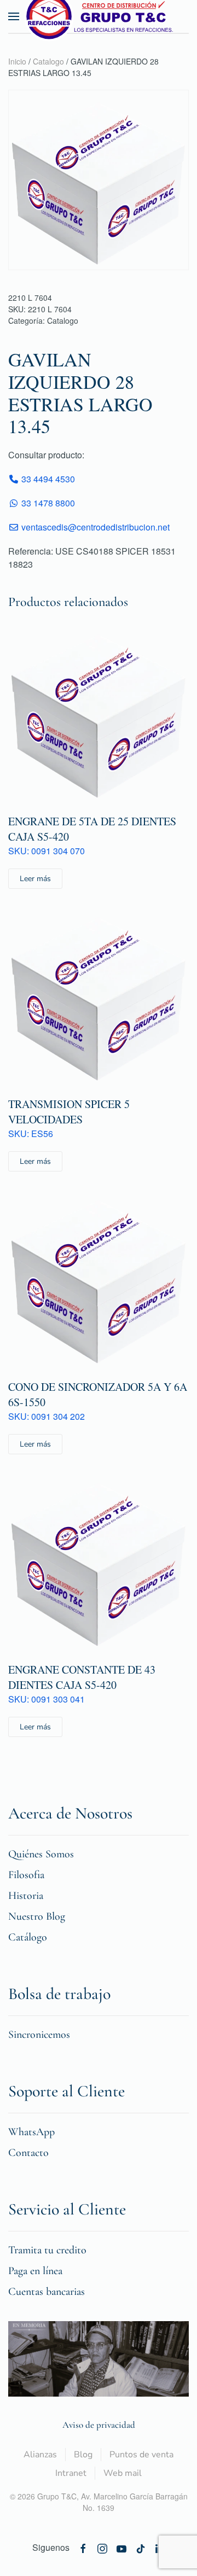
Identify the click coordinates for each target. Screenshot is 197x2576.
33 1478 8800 (47, 503)
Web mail (123, 2473)
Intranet (71, 2473)
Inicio (17, 61)
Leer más (35, 879)
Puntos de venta (141, 2455)
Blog (83, 2455)
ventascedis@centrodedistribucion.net (95, 527)
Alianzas (40, 2455)
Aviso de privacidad (99, 2425)
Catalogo (48, 61)
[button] (14, 16)
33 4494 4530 (47, 479)
